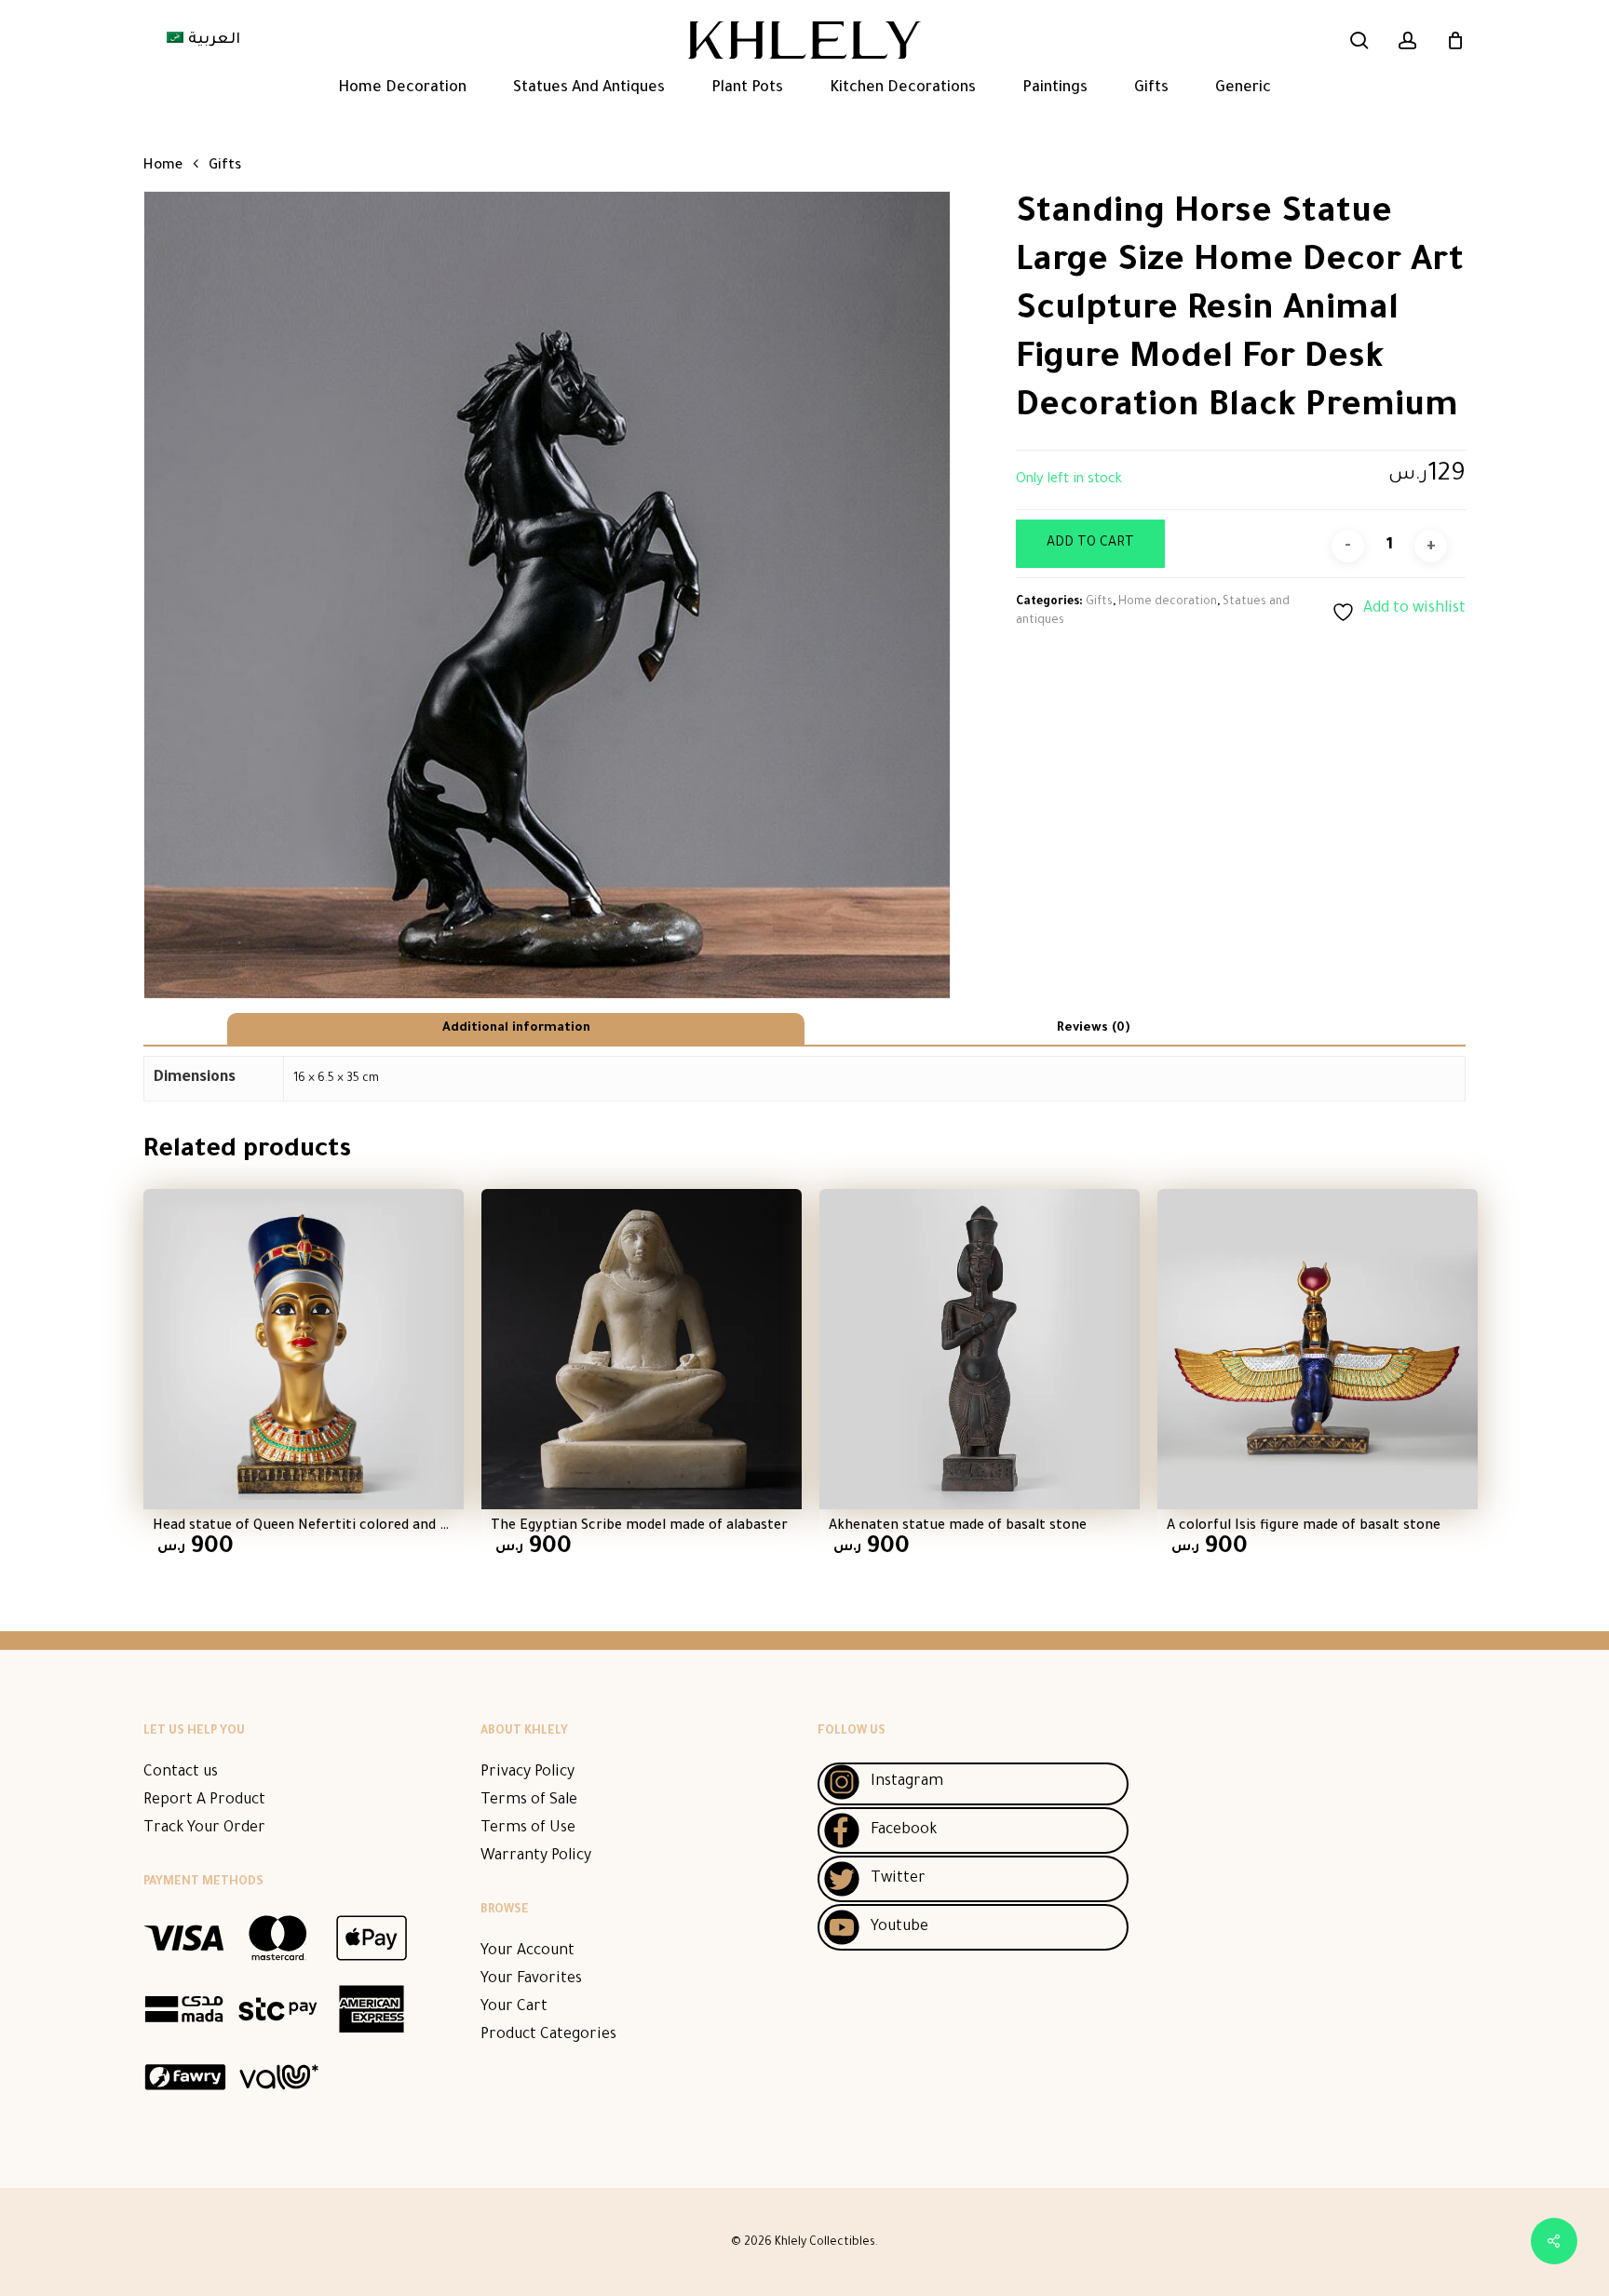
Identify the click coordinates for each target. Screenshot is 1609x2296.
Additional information (516, 1028)
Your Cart (514, 2007)
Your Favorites (531, 1979)
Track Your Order (204, 1829)
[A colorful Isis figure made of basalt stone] (1318, 1349)
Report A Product (204, 1801)
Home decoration (1168, 602)
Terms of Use (528, 1829)
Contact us (181, 1773)
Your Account (527, 1952)
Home (163, 166)
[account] (1408, 41)
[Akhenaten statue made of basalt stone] (980, 1349)
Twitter (898, 1879)
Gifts (225, 166)
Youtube (899, 1927)
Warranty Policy (536, 1857)
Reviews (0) (1093, 1028)
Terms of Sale (529, 1801)
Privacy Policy (527, 1773)
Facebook (904, 1830)
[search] (1359, 41)
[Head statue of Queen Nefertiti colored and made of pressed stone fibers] (304, 1349)
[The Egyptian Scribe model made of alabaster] (642, 1349)
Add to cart (1090, 544)
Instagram (907, 1782)
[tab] (516, 1029)
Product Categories (548, 2035)
